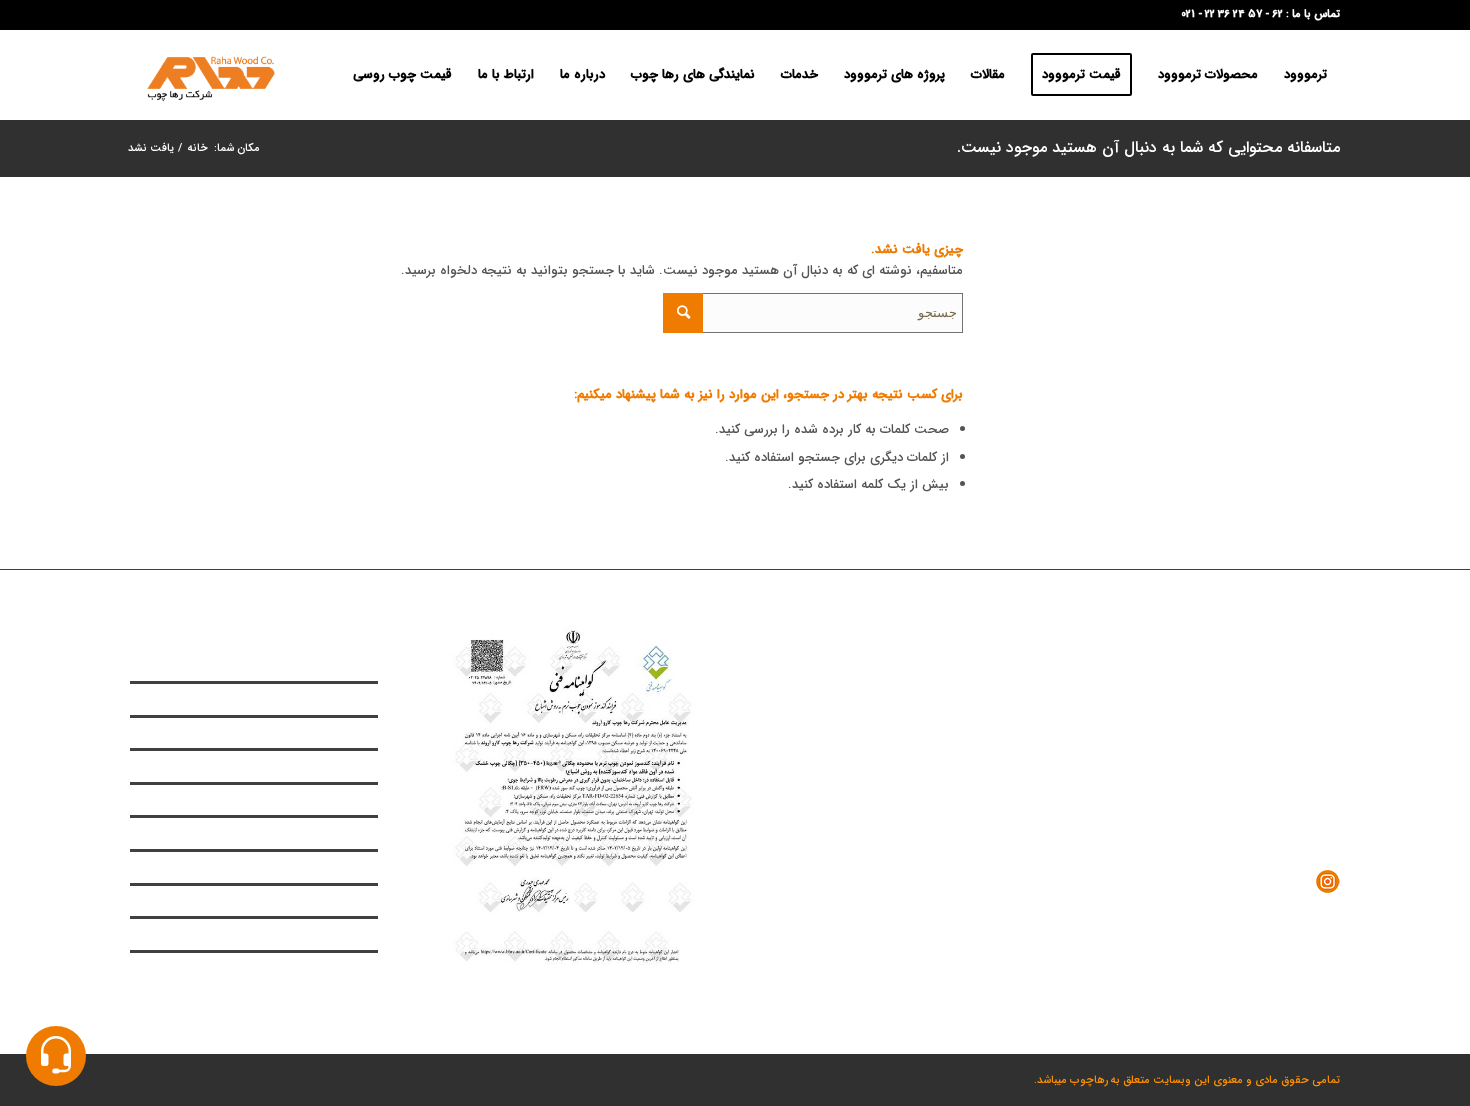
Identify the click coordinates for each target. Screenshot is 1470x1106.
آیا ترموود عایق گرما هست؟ (315, 901)
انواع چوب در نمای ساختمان (313, 666)
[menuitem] (1305, 75)
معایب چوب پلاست (332, 800)
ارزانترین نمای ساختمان (325, 733)
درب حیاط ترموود (338, 934)
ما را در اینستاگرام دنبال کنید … (1225, 880)
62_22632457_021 (1221, 761)
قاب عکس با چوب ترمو (325, 867)
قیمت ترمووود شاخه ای (323, 833)
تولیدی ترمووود (342, 766)
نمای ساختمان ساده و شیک (315, 699)
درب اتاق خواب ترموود (326, 968)
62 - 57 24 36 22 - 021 (1232, 14)
